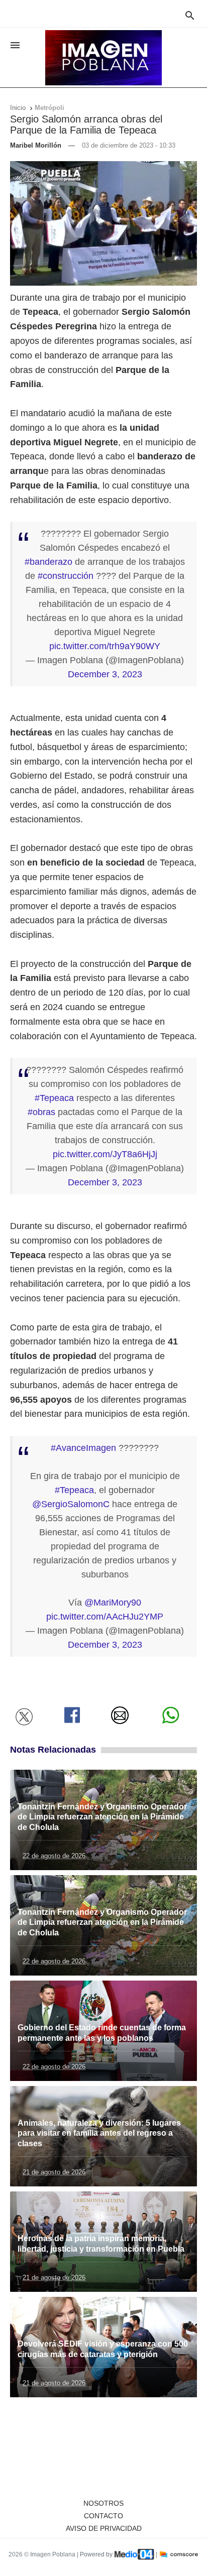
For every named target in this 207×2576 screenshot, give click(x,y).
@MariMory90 (113, 1603)
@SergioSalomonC (71, 1504)
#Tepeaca (54, 1098)
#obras (41, 1112)
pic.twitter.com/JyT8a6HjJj (105, 1154)
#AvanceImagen (83, 1448)
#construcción (66, 576)
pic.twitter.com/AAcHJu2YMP (105, 1617)
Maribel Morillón (36, 145)
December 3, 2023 (105, 674)
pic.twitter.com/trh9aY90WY (105, 646)
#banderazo (48, 562)
